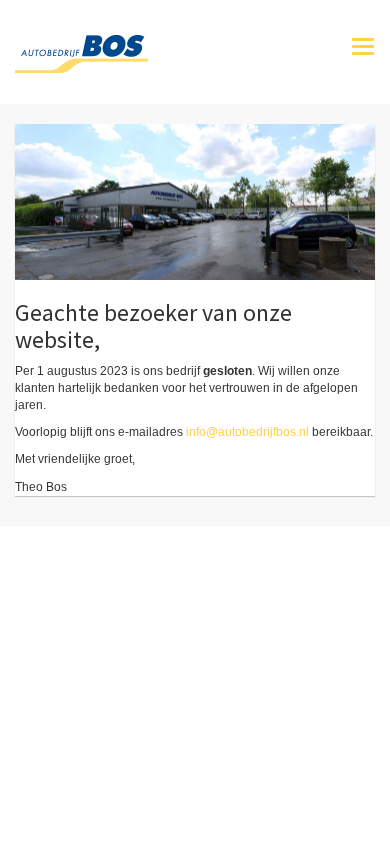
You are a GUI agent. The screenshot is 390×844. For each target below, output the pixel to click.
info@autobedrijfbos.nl (247, 432)
